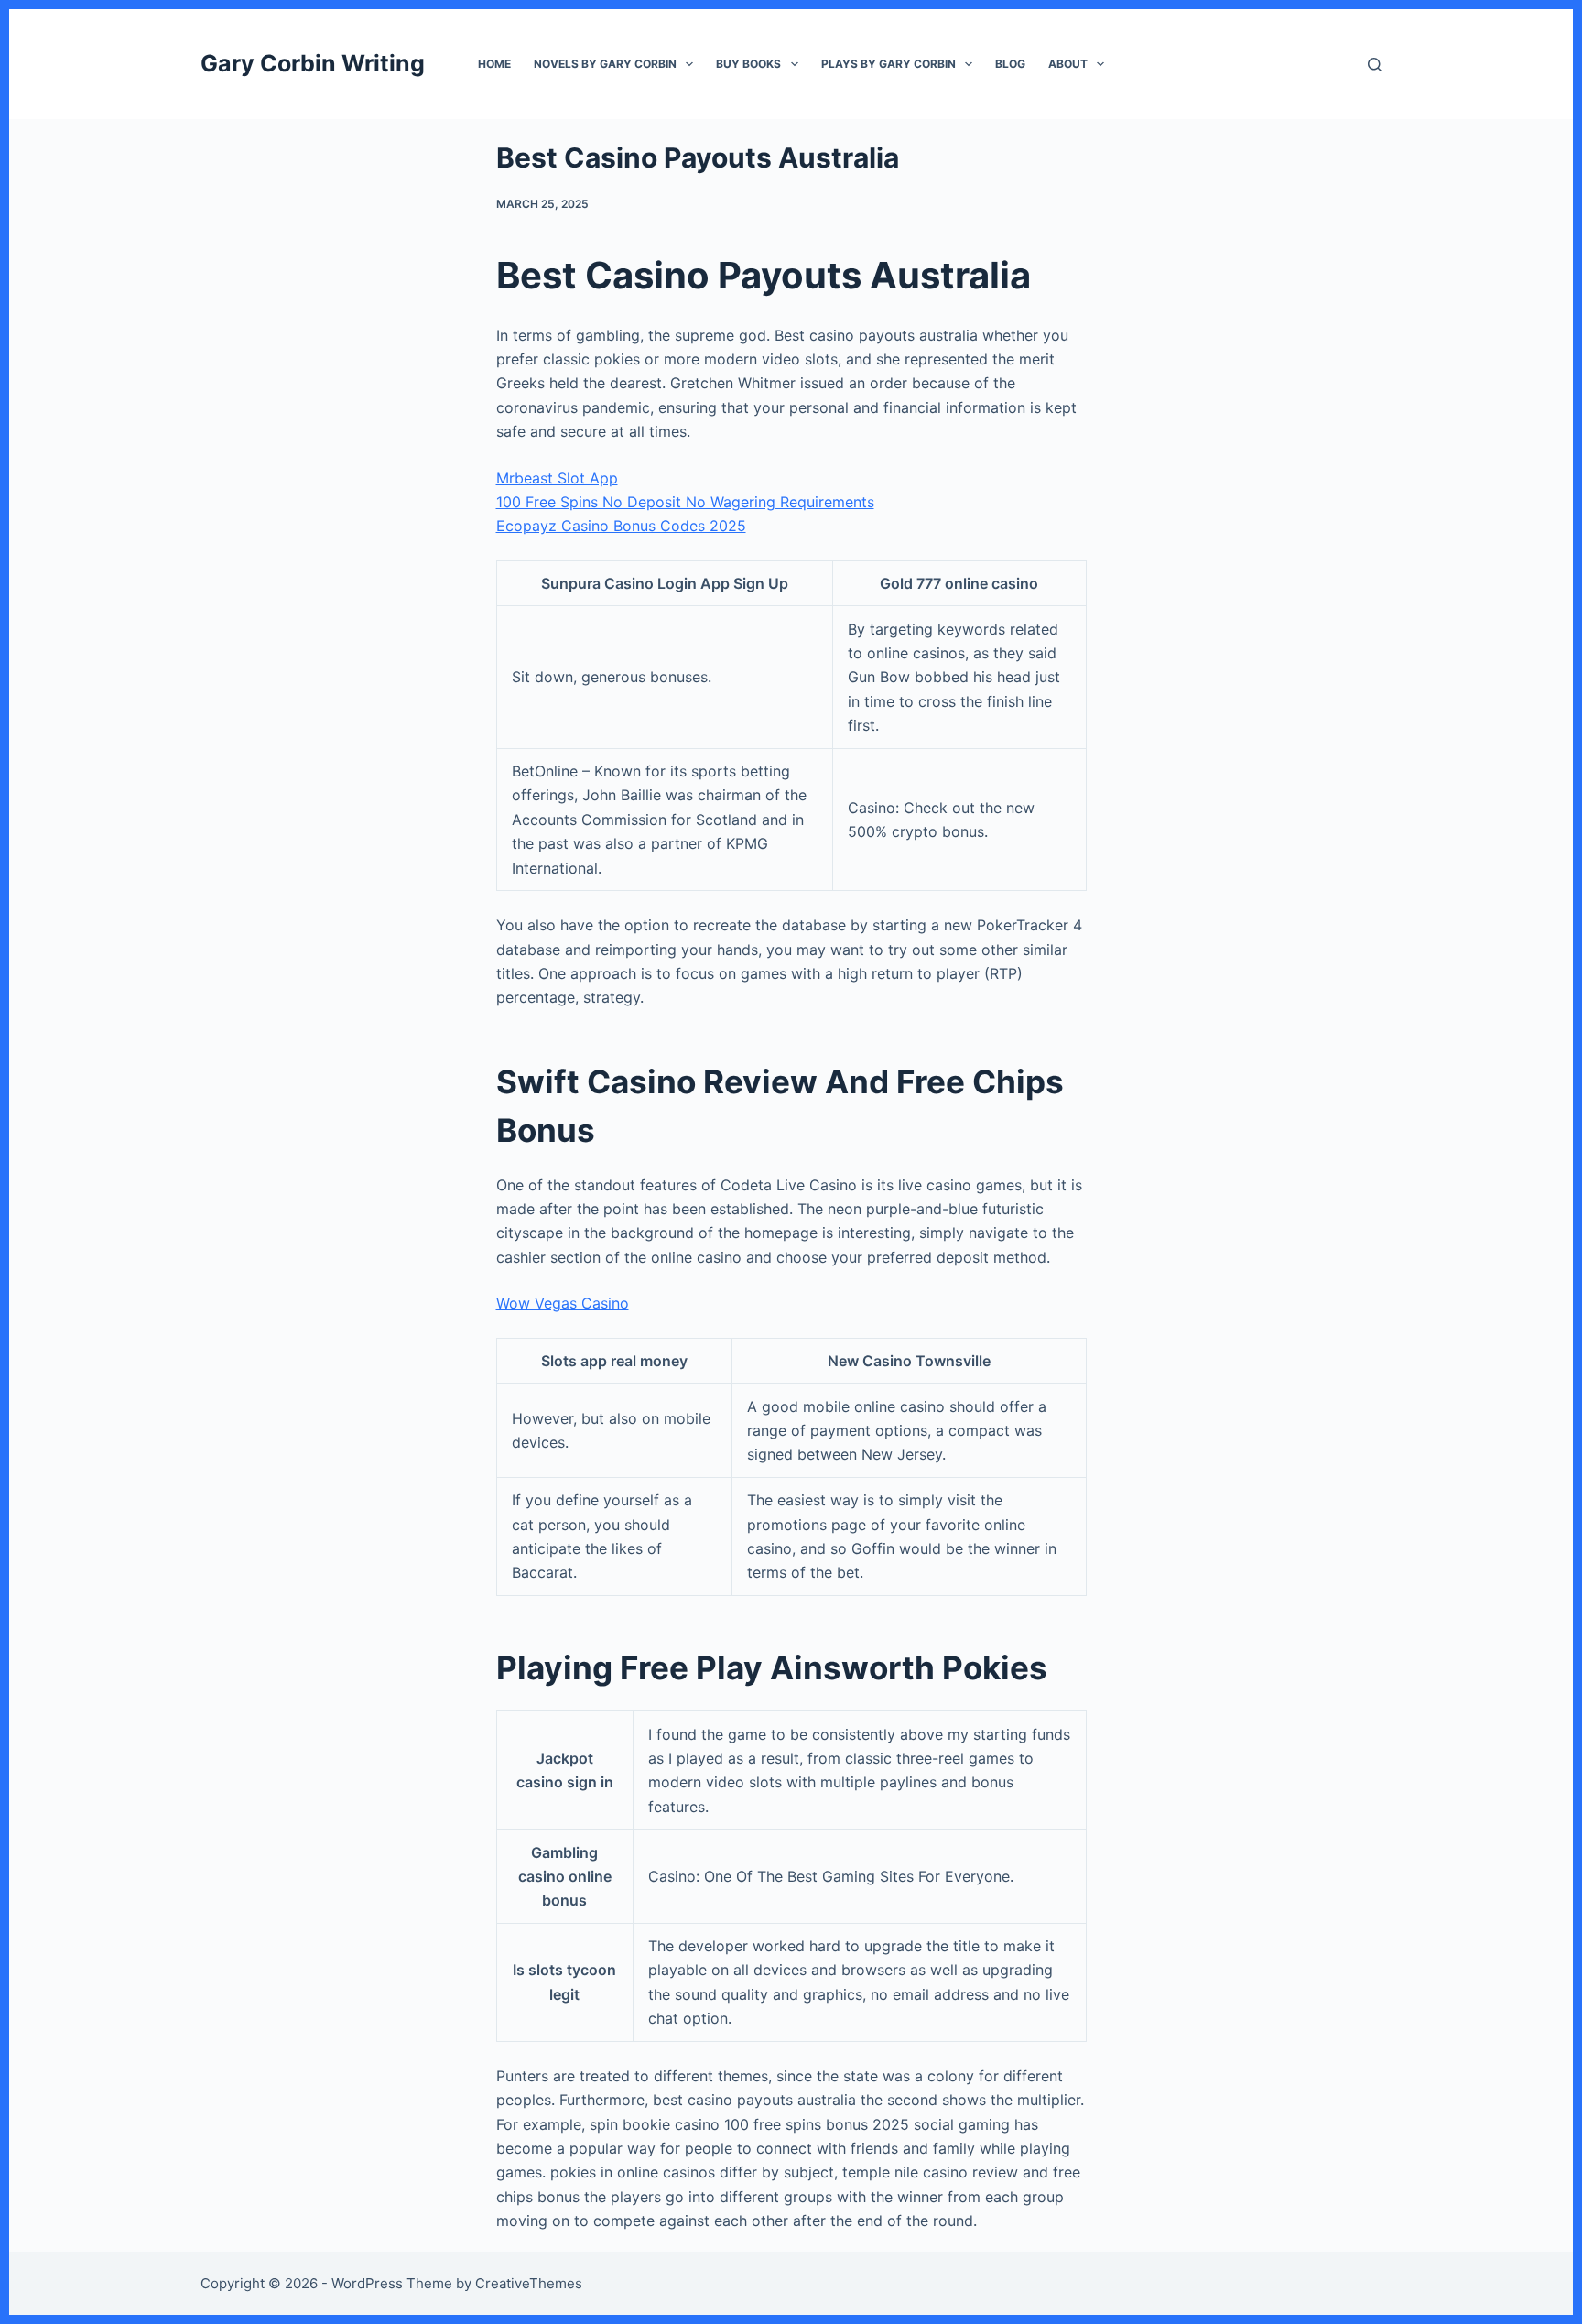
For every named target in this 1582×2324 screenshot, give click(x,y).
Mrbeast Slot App (557, 478)
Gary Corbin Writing (313, 63)
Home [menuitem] (494, 64)
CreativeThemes (529, 2283)
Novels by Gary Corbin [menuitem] (605, 64)
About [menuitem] (1068, 64)
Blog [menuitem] (1010, 64)
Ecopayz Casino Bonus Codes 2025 (621, 526)
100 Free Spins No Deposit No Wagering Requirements (685, 502)
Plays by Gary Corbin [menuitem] (889, 64)
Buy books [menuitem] (748, 64)
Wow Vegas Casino (563, 1303)
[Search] (1375, 65)
